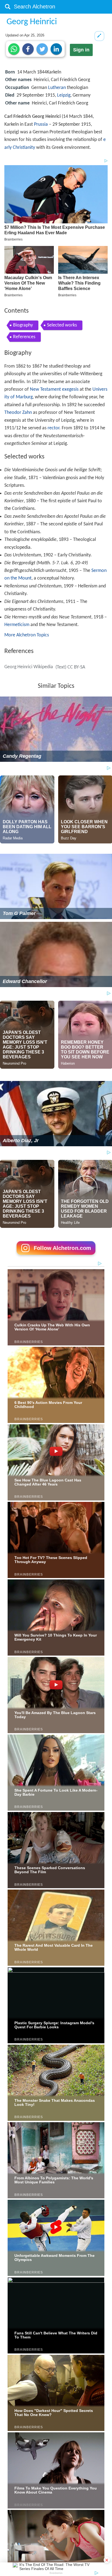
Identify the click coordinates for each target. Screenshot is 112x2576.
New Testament (45, 389)
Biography (23, 325)
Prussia (41, 124)
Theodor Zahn (18, 413)
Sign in (81, 50)
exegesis (70, 389)
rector (53, 428)
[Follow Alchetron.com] (56, 1257)
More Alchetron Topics (27, 635)
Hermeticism (17, 625)
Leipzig (64, 95)
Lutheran (57, 88)
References (24, 337)
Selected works (62, 325)
